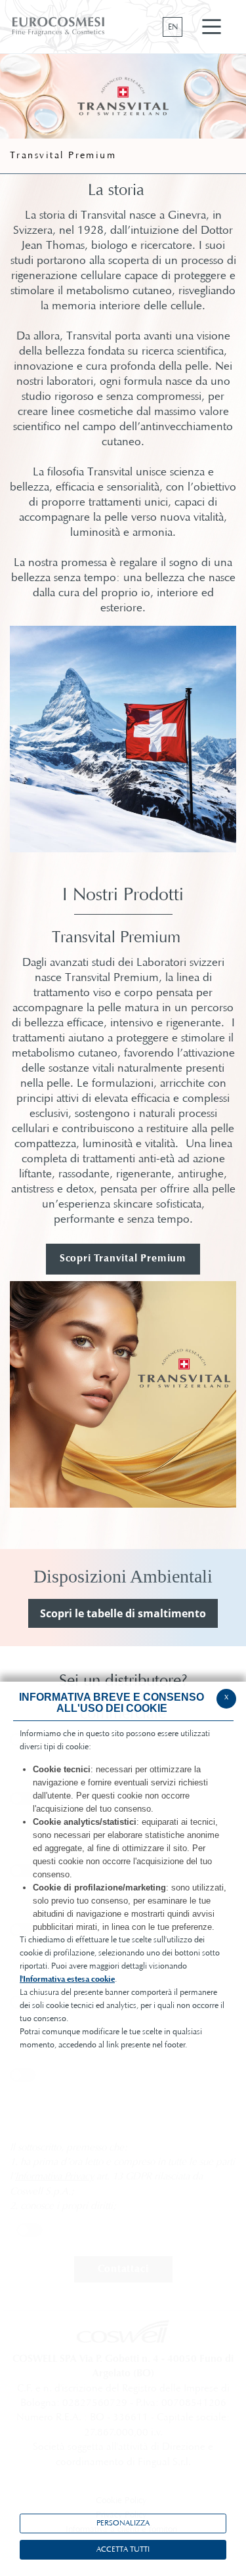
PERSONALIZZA (123, 2523)
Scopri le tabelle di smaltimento (123, 1613)
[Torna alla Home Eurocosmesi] (59, 27)
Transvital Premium (63, 156)
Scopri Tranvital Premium (123, 1259)
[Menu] (212, 27)
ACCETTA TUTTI (123, 2550)
